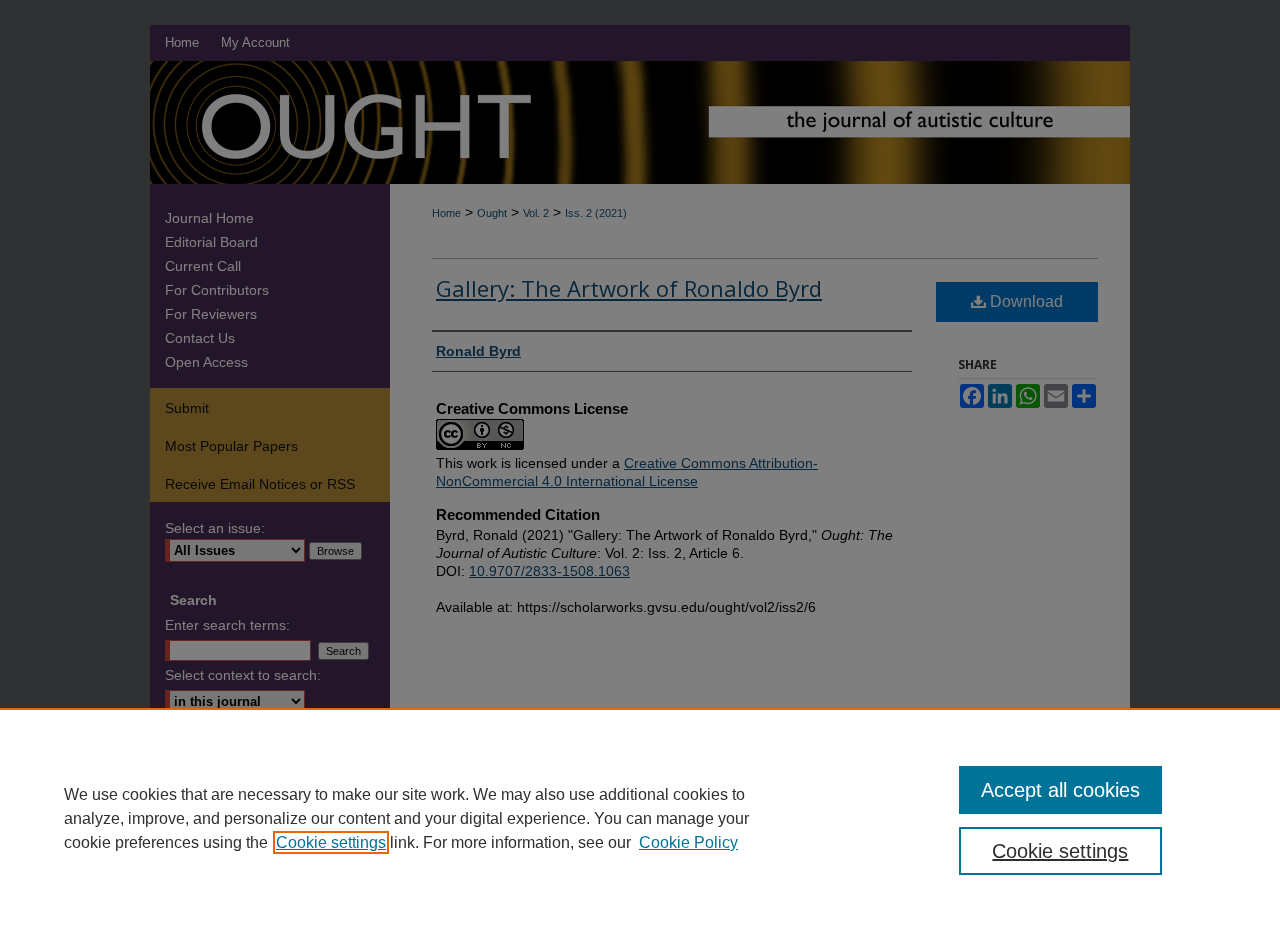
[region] (640, 818)
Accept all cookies (1060, 790)
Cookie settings (331, 842)
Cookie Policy (688, 842)
